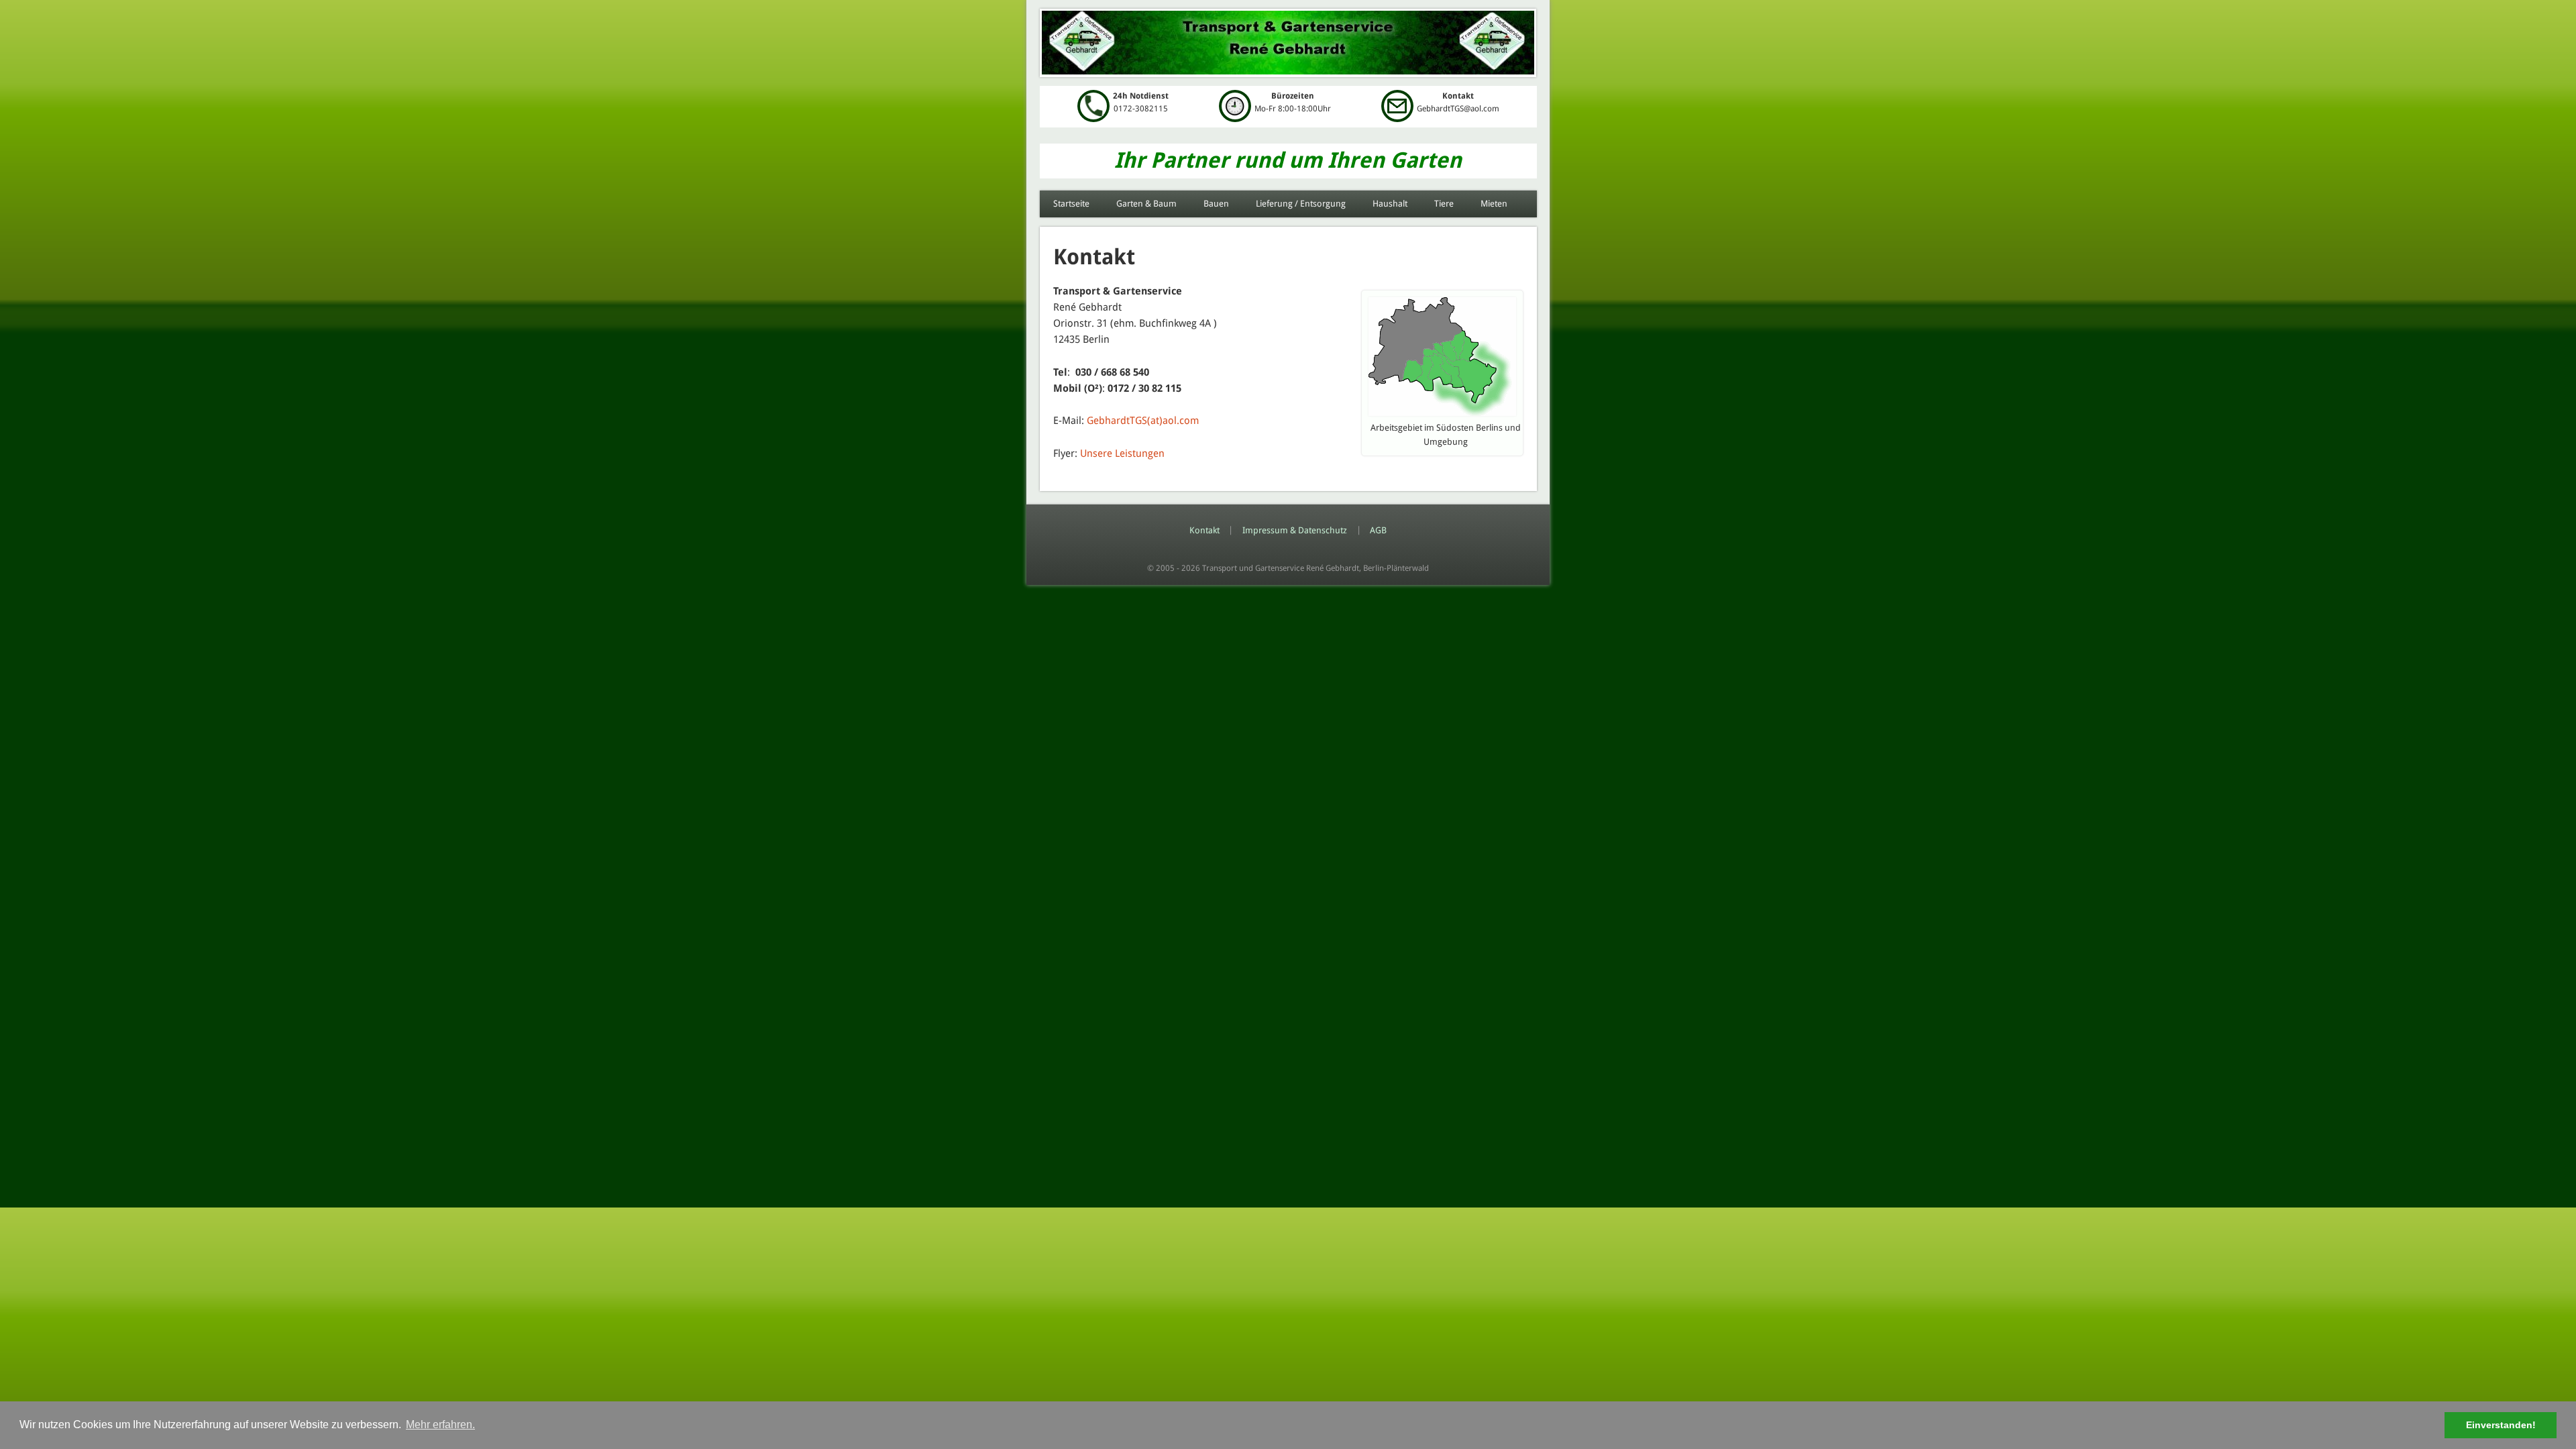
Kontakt (1204, 530)
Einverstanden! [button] (2501, 1425)
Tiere (1444, 204)
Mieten (1494, 204)
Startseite (1071, 204)
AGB (1378, 530)
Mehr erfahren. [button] (440, 1425)
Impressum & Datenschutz (1295, 530)
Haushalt (1390, 204)
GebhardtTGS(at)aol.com (1143, 421)
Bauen (1216, 204)
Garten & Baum (1146, 204)
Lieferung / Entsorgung (1301, 204)
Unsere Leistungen (1122, 453)
